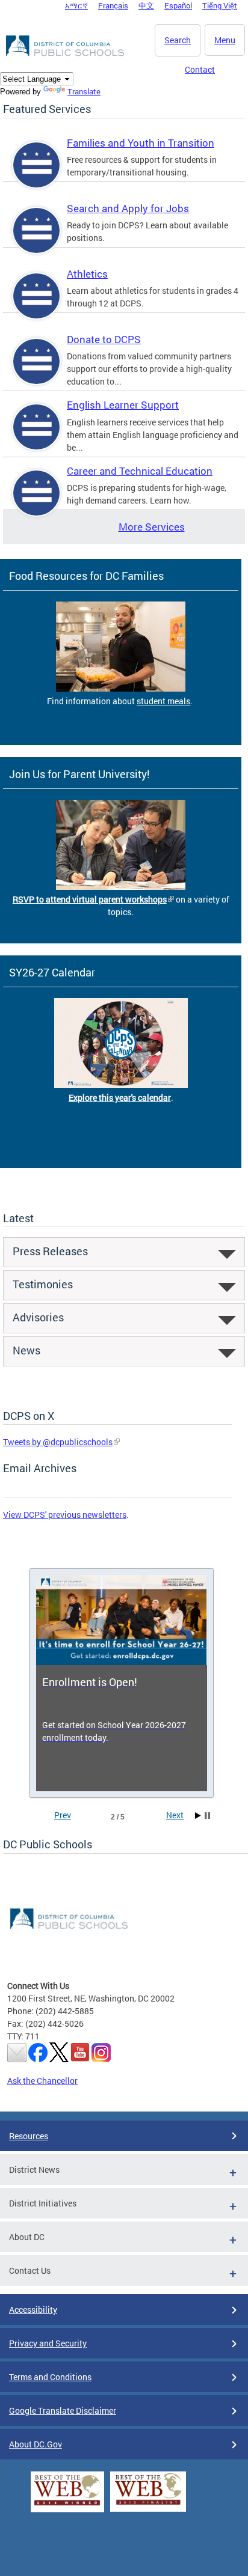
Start (198, 1816)
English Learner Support (123, 405)
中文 (146, 5)
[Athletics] (37, 306)
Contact (200, 69)
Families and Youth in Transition (141, 143)
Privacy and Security (48, 2343)
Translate (84, 91)
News (26, 1350)
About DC (27, 2237)
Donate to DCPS (104, 339)
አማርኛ (76, 5)
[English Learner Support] (37, 437)
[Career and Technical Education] (37, 503)
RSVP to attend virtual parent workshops (90, 899)
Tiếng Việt (220, 5)
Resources (29, 2136)
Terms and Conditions (50, 2377)
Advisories (38, 1317)
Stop (207, 1816)
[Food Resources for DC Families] (121, 688)
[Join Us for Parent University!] (121, 887)
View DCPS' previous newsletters (65, 1515)
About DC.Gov (36, 2444)
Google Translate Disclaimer (63, 2410)
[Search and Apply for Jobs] (37, 241)
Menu (225, 40)
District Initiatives (43, 2203)
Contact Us (30, 2270)
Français (113, 5)
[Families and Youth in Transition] (37, 175)
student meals (163, 701)
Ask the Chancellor (42, 2081)
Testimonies (43, 1284)
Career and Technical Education (140, 471)
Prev (63, 1815)
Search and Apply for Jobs (128, 208)
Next (175, 1815)
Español (178, 5)
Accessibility (33, 2310)
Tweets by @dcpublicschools (58, 1442)
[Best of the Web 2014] (67, 2505)
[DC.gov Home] (66, 54)
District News (34, 2170)
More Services (152, 527)
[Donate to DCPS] (37, 372)
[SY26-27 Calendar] (121, 1085)
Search (178, 40)
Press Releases (50, 1251)
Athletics (87, 274)
